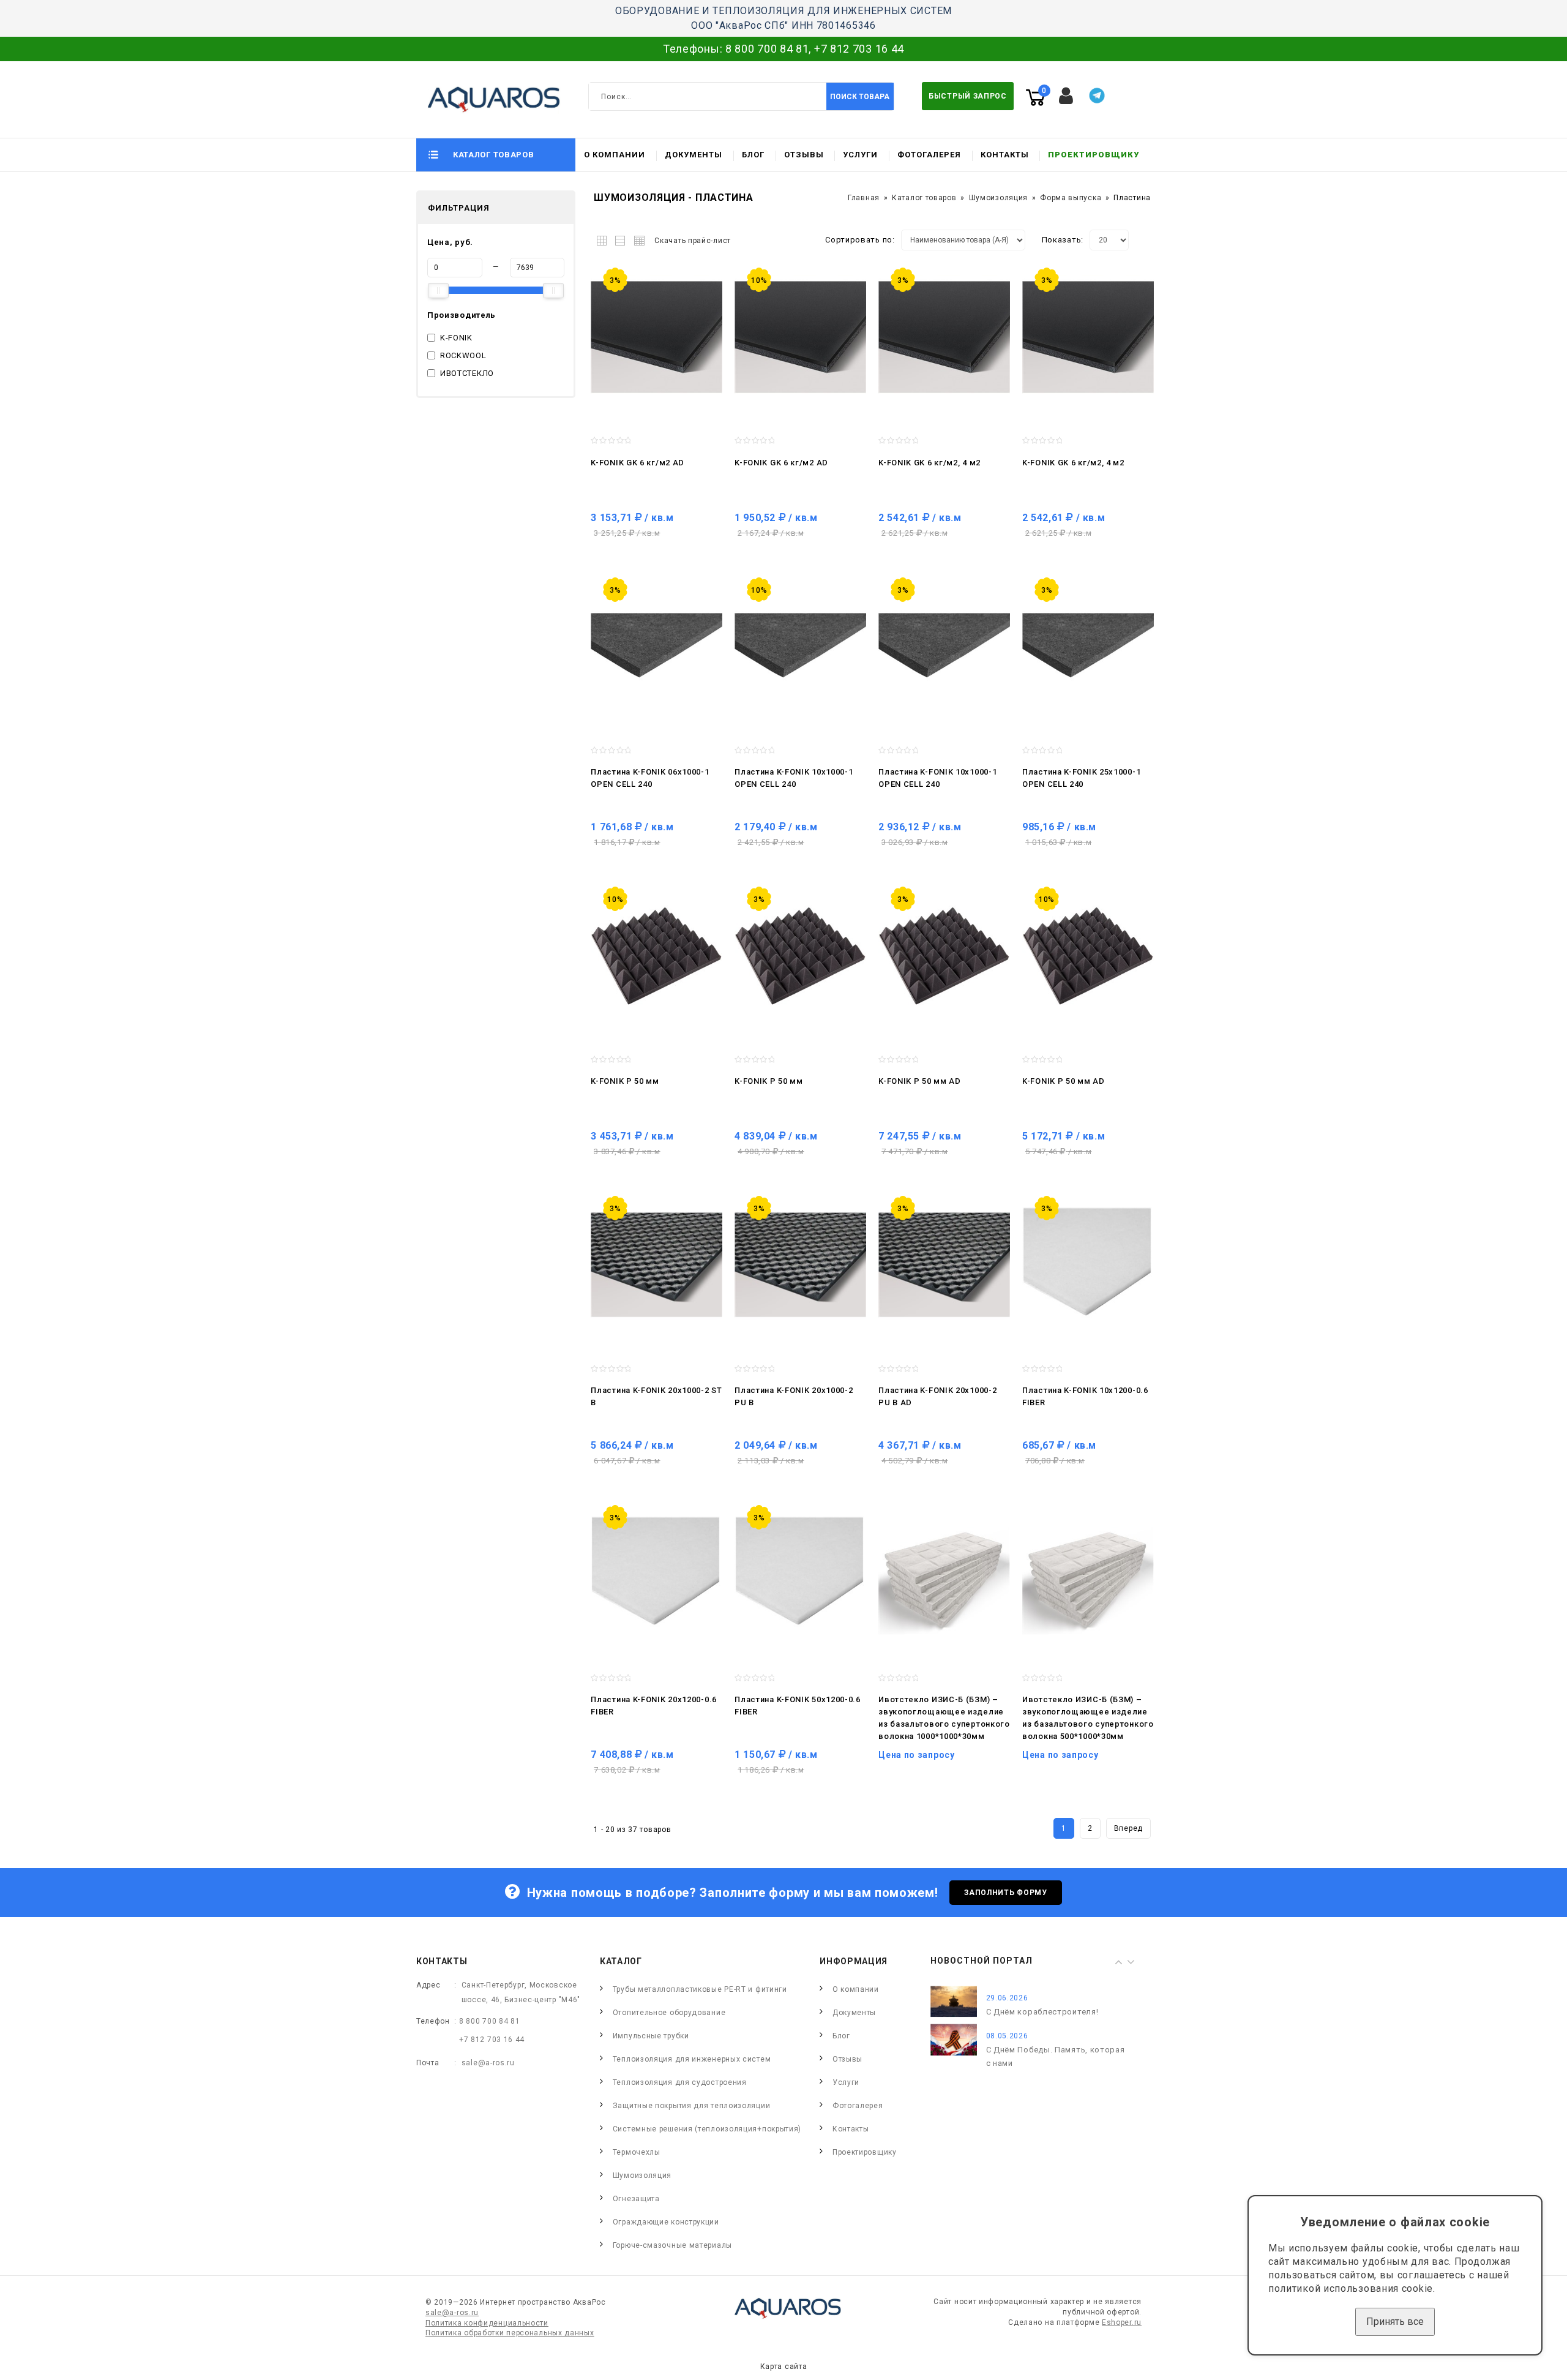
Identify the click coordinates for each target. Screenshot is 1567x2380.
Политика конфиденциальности (487, 2323)
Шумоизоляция (998, 198)
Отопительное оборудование (669, 2013)
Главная (864, 198)
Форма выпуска (1071, 198)
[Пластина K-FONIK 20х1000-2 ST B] (656, 1265)
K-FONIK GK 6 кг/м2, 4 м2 (929, 463)
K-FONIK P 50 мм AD (920, 1081)
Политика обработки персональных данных (510, 2333)
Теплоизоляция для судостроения (680, 2082)
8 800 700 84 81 (767, 49)
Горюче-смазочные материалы (672, 2245)
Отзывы (804, 155)
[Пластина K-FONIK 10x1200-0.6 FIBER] (1088, 1265)
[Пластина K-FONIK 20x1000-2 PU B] (800, 1265)
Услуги (860, 155)
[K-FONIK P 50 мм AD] (944, 956)
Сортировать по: (860, 240)
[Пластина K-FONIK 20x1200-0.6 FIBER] (656, 1574)
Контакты (1005, 155)
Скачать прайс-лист (693, 241)
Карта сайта (784, 2367)
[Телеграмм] (1097, 96)
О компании (615, 155)
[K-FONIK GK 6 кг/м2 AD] (656, 337)
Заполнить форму (1006, 1893)
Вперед (1128, 1828)
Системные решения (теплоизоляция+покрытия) (707, 2129)
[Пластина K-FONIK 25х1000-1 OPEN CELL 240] (1088, 647)
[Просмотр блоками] (604, 238)
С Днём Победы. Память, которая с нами (1056, 2056)
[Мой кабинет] (1066, 96)
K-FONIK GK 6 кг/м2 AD (638, 463)
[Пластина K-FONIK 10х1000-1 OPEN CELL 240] (800, 647)
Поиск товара (860, 97)
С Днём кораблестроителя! (1042, 2012)
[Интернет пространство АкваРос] (488, 99)
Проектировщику (1094, 155)
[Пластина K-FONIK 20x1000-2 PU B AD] (944, 1265)
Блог (753, 155)
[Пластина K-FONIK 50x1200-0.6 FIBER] (800, 1574)
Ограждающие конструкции (666, 2222)
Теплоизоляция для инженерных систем (692, 2059)
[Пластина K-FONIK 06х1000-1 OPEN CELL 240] (656, 647)
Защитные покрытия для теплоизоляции (692, 2106)
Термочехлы (637, 2152)
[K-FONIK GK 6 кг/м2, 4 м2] (944, 337)
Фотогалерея (929, 155)
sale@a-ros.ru (488, 2063)
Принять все (1395, 2322)
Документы (694, 155)
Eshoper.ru (1122, 2322)
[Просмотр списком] (621, 238)
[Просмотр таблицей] (638, 238)
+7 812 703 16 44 (859, 49)
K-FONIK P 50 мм (625, 1081)
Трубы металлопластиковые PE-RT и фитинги (700, 1989)
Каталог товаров (924, 198)
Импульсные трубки (651, 2036)
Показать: (1063, 240)
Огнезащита (636, 2199)
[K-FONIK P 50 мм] (656, 956)
